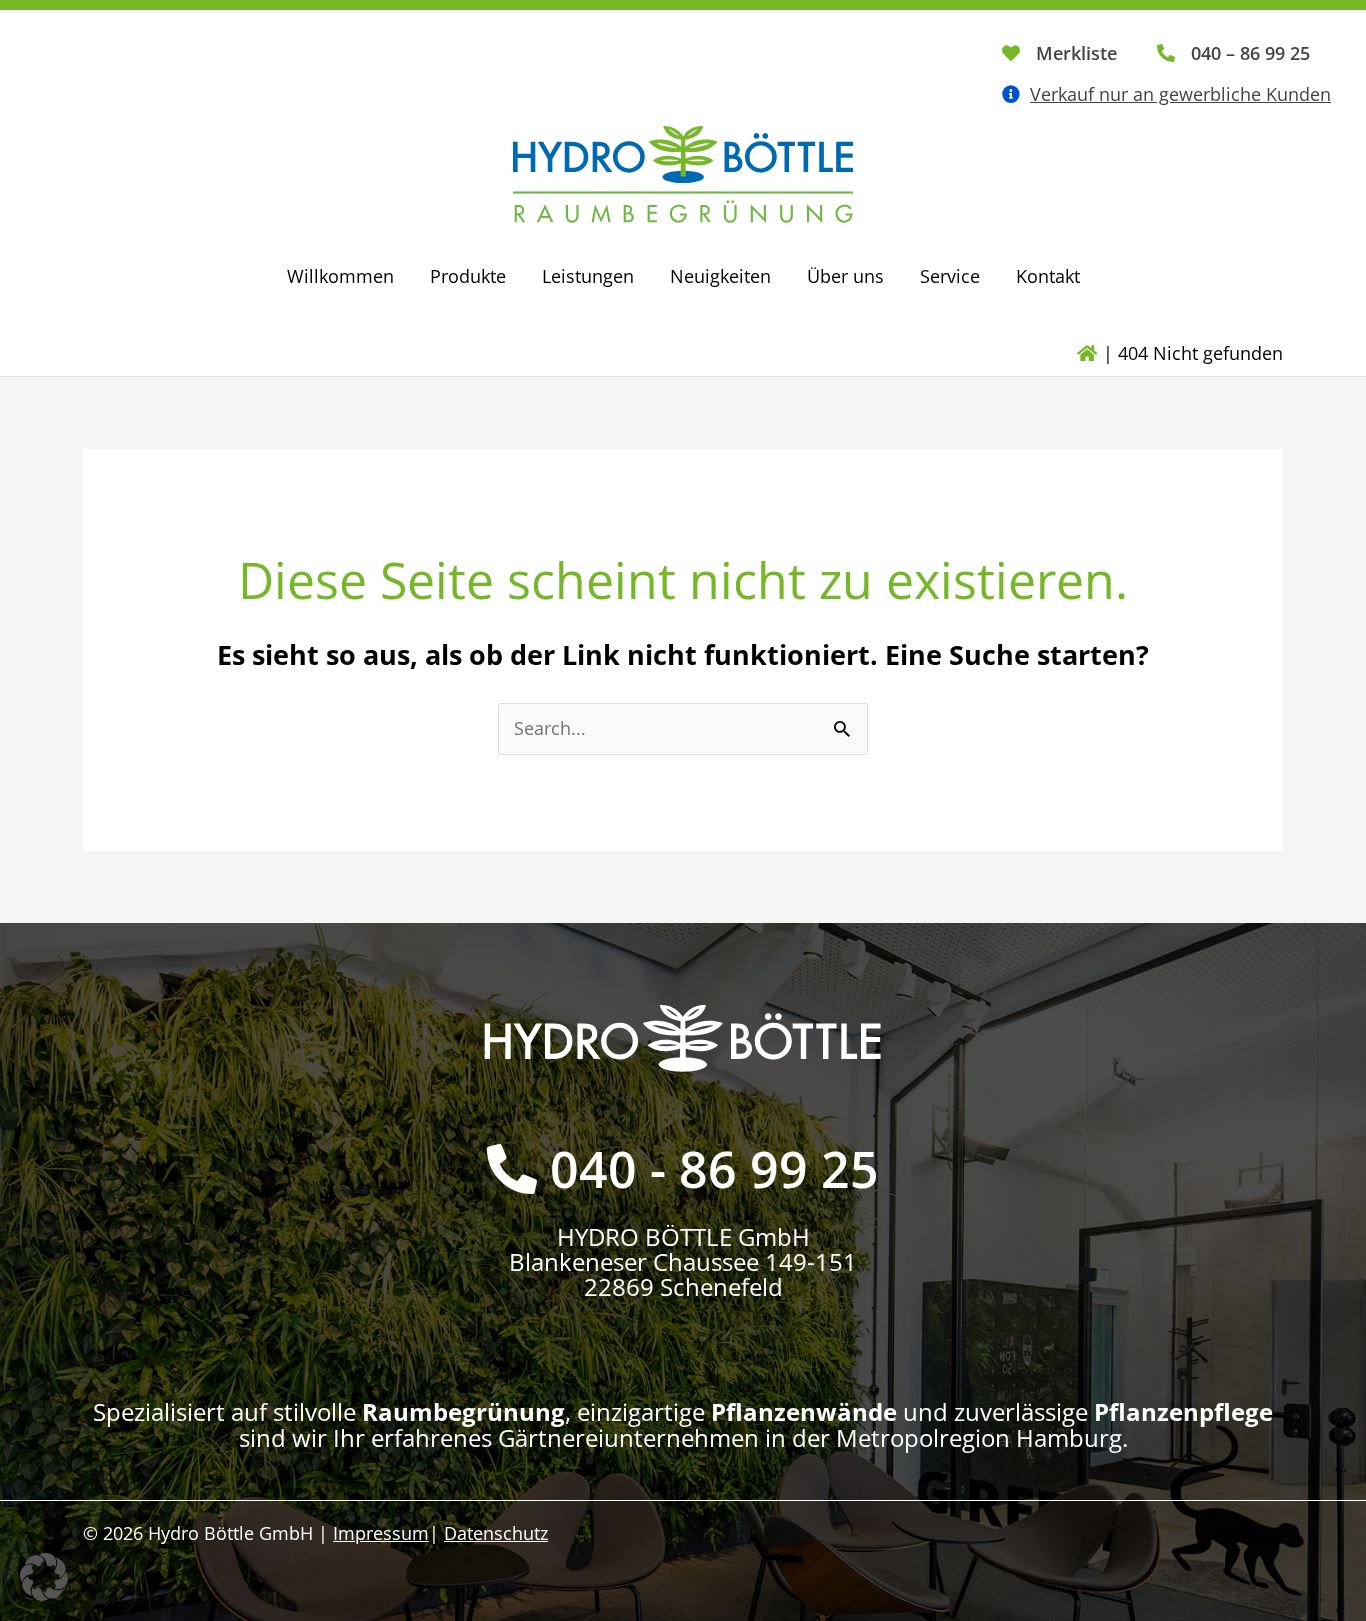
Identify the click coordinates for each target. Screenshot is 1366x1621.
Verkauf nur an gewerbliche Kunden (1180, 94)
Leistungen (588, 276)
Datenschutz (496, 1533)
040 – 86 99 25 (1250, 53)
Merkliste (1076, 53)
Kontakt (1048, 276)
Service (950, 276)
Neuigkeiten (720, 276)
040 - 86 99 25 (714, 1169)
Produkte (468, 276)
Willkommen (340, 276)
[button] (44, 1577)
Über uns (845, 276)
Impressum (381, 1533)
